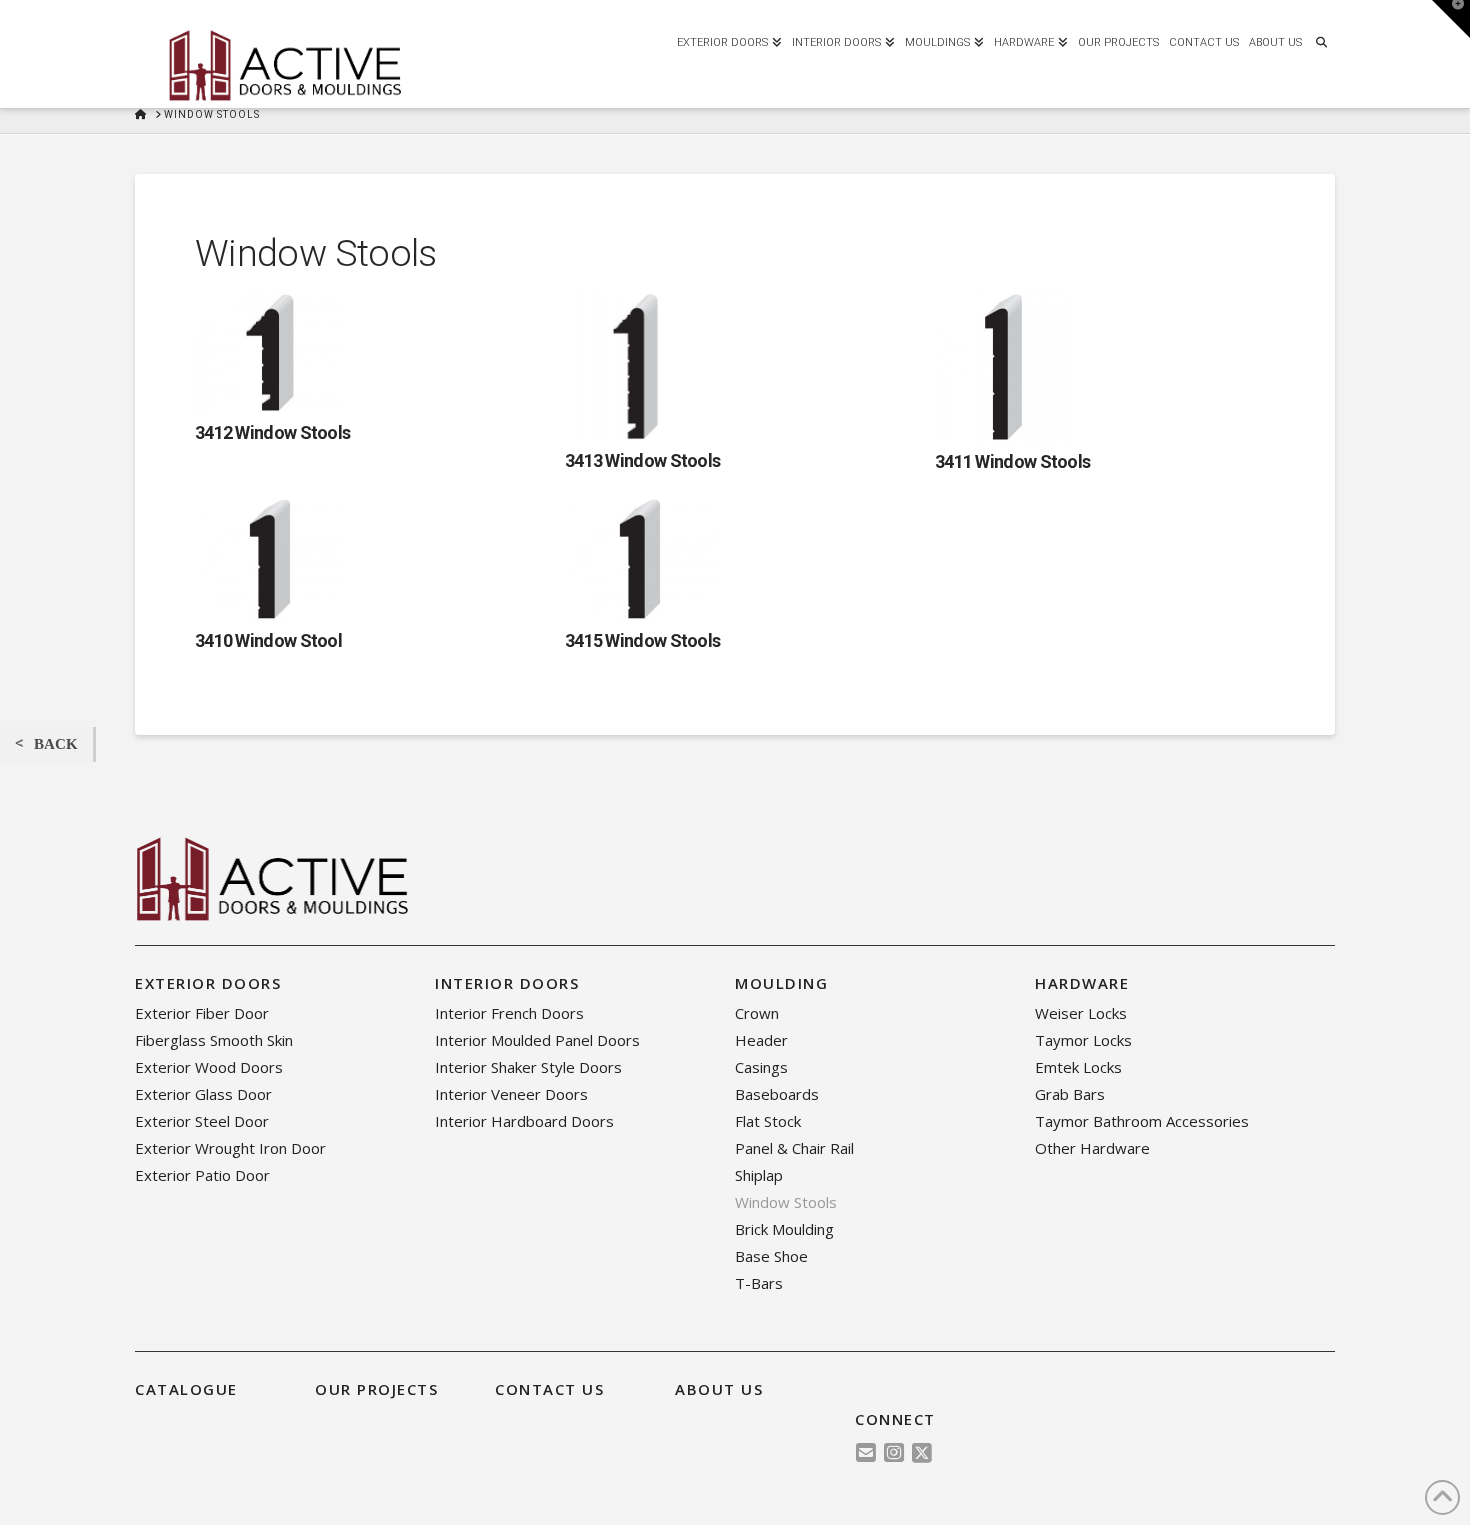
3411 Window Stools (1012, 461)
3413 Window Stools (642, 460)
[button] (1451, 19)
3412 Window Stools (272, 432)
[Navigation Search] (1321, 40)
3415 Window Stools (642, 640)
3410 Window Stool (268, 640)
